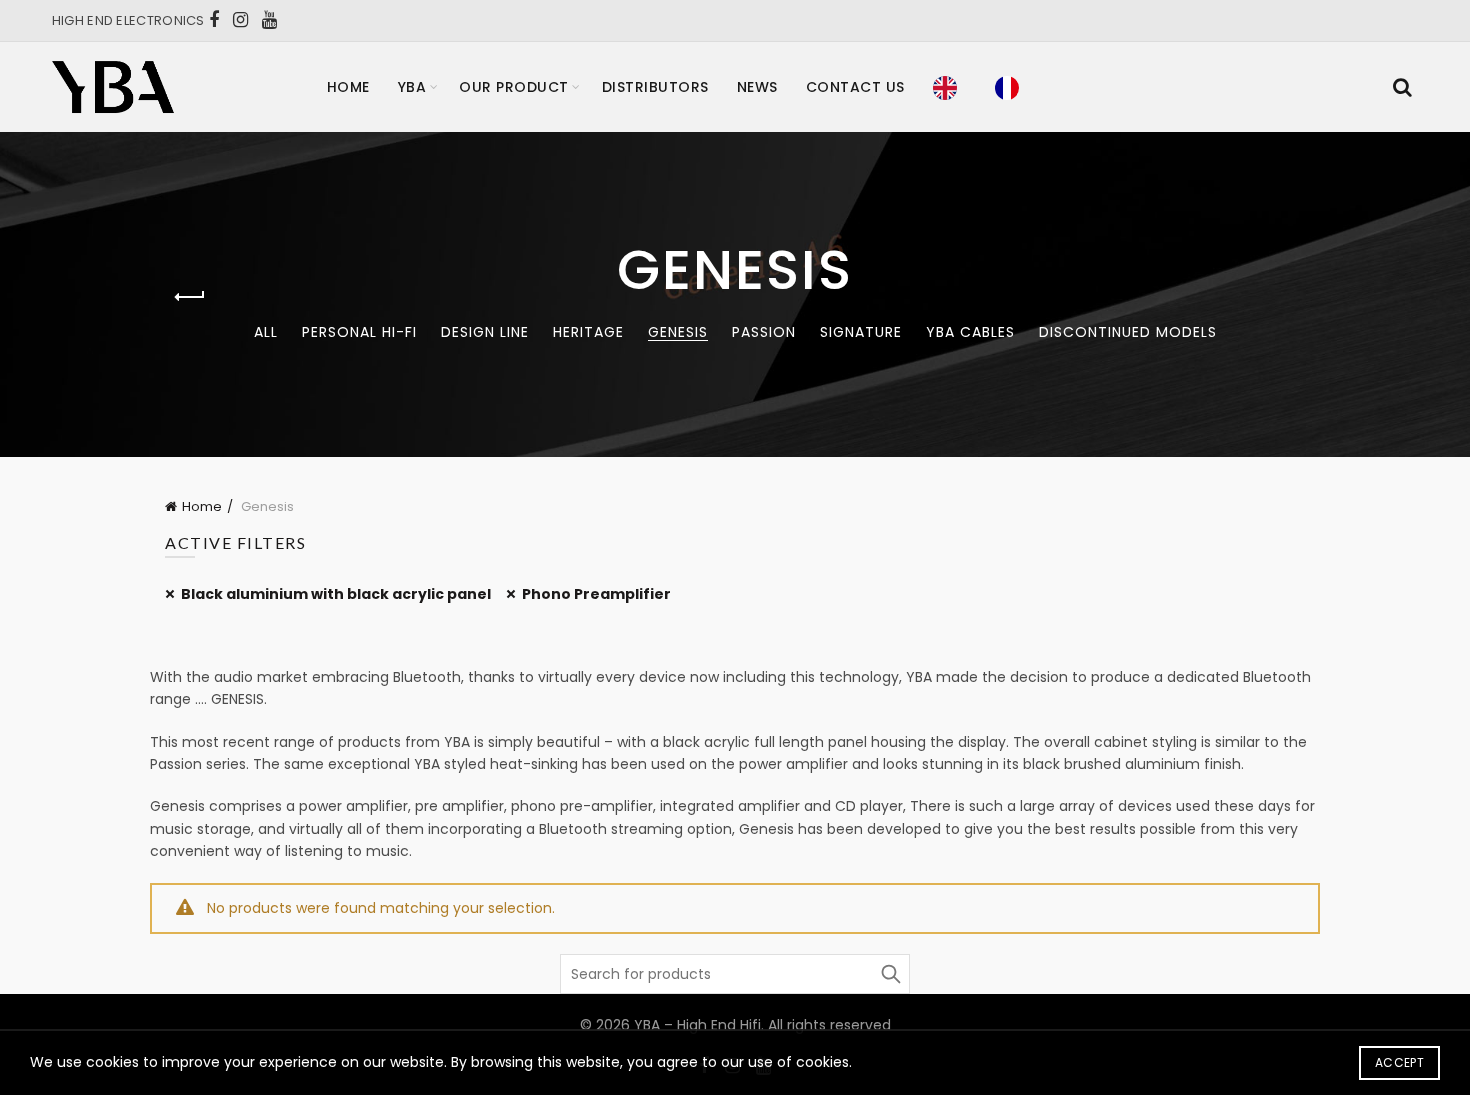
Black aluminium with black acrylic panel (336, 594)
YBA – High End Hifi (697, 1025)
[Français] (1012, 87)
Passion (764, 332)
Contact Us (855, 87)
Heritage (588, 332)
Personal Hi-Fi (359, 332)
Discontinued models (1128, 332)
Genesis (678, 332)
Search (890, 974)
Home (348, 87)
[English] (950, 87)
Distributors (655, 87)
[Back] (190, 297)
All (266, 332)
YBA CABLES (970, 332)
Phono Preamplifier (596, 594)
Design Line (485, 332)
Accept (1399, 1062)
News (757, 87)
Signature (861, 332)
